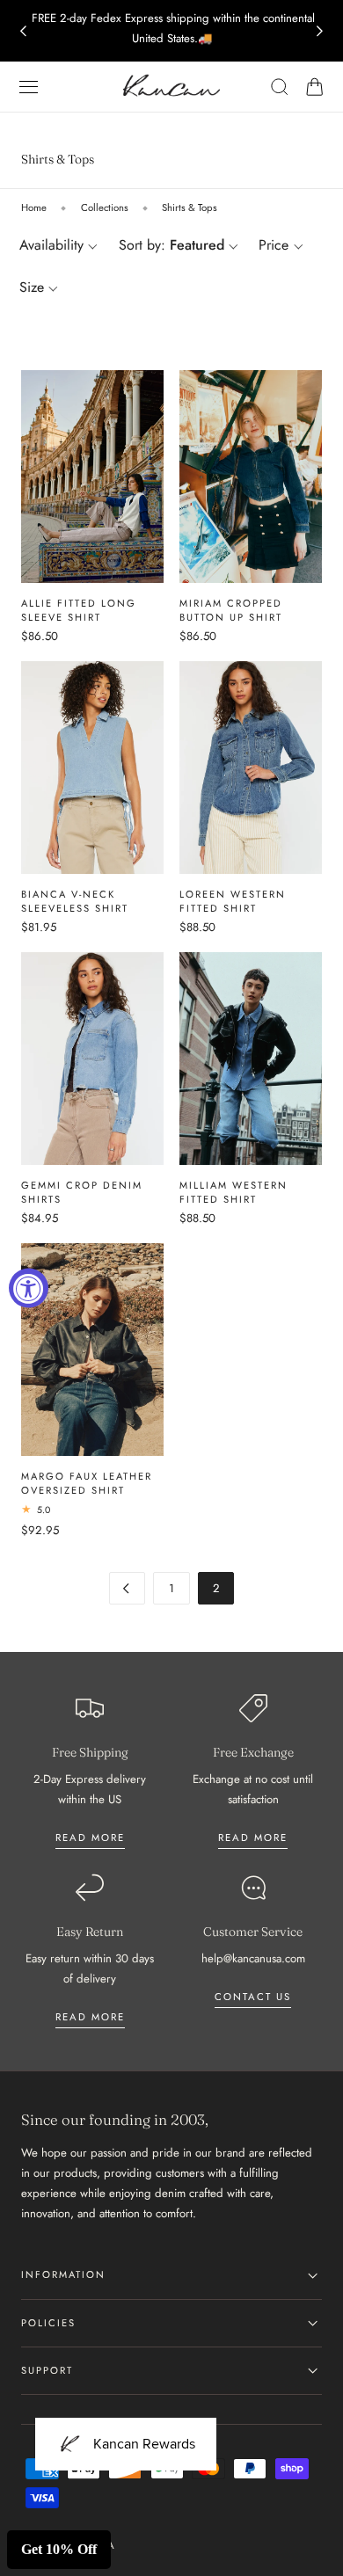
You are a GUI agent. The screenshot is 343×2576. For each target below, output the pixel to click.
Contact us (253, 1997)
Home (34, 207)
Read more (90, 1837)
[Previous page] (127, 1588)
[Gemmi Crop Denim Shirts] (92, 1059)
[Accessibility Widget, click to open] (29, 1288)
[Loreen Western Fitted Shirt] (251, 768)
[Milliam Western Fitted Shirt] (251, 1059)
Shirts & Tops (190, 207)
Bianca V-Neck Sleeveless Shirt (75, 901)
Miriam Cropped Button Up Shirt (231, 610)
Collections (105, 207)
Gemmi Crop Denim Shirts (82, 1192)
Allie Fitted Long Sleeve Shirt (79, 610)
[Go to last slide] (23, 31)
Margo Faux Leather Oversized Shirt (87, 1483)
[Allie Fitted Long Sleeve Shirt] (92, 477)
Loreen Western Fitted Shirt (233, 901)
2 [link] (216, 1588)
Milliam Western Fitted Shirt (234, 1192)
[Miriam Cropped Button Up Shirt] (251, 477)
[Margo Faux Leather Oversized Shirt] (92, 1350)
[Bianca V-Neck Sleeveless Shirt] (92, 768)
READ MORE (253, 1837)
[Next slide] (320, 31)
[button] (29, 87)
